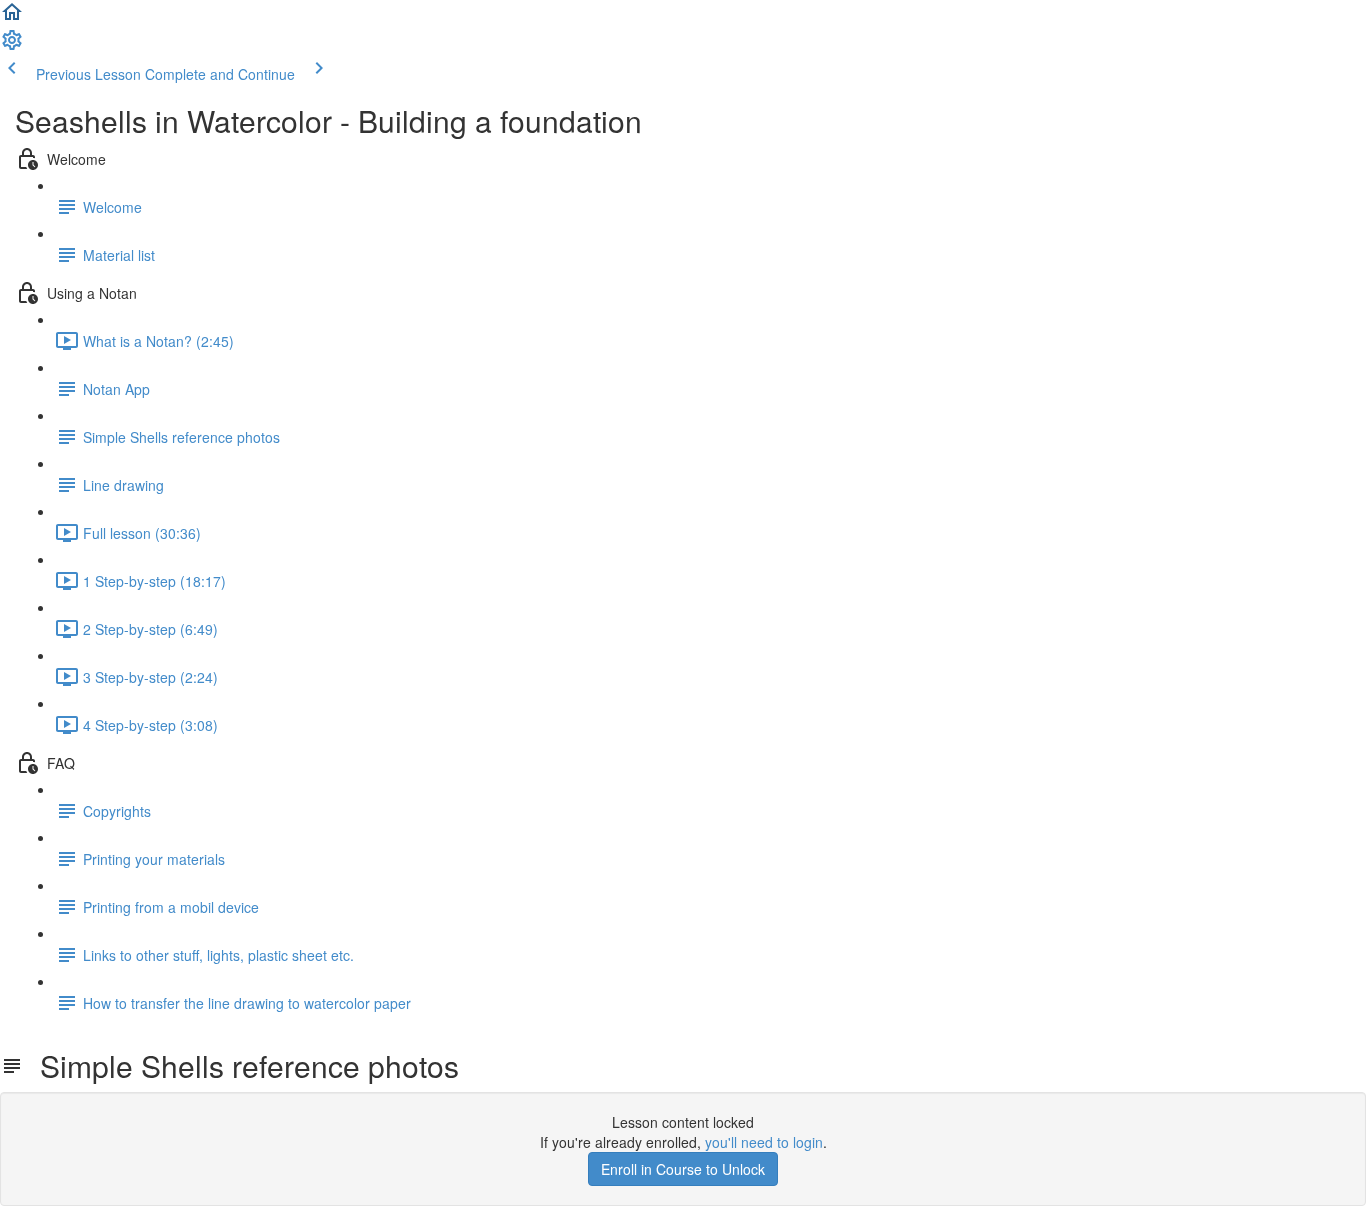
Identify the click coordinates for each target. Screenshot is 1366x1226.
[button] (12, 18)
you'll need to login (764, 1142)
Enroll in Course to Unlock (683, 1169)
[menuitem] (12, 46)
